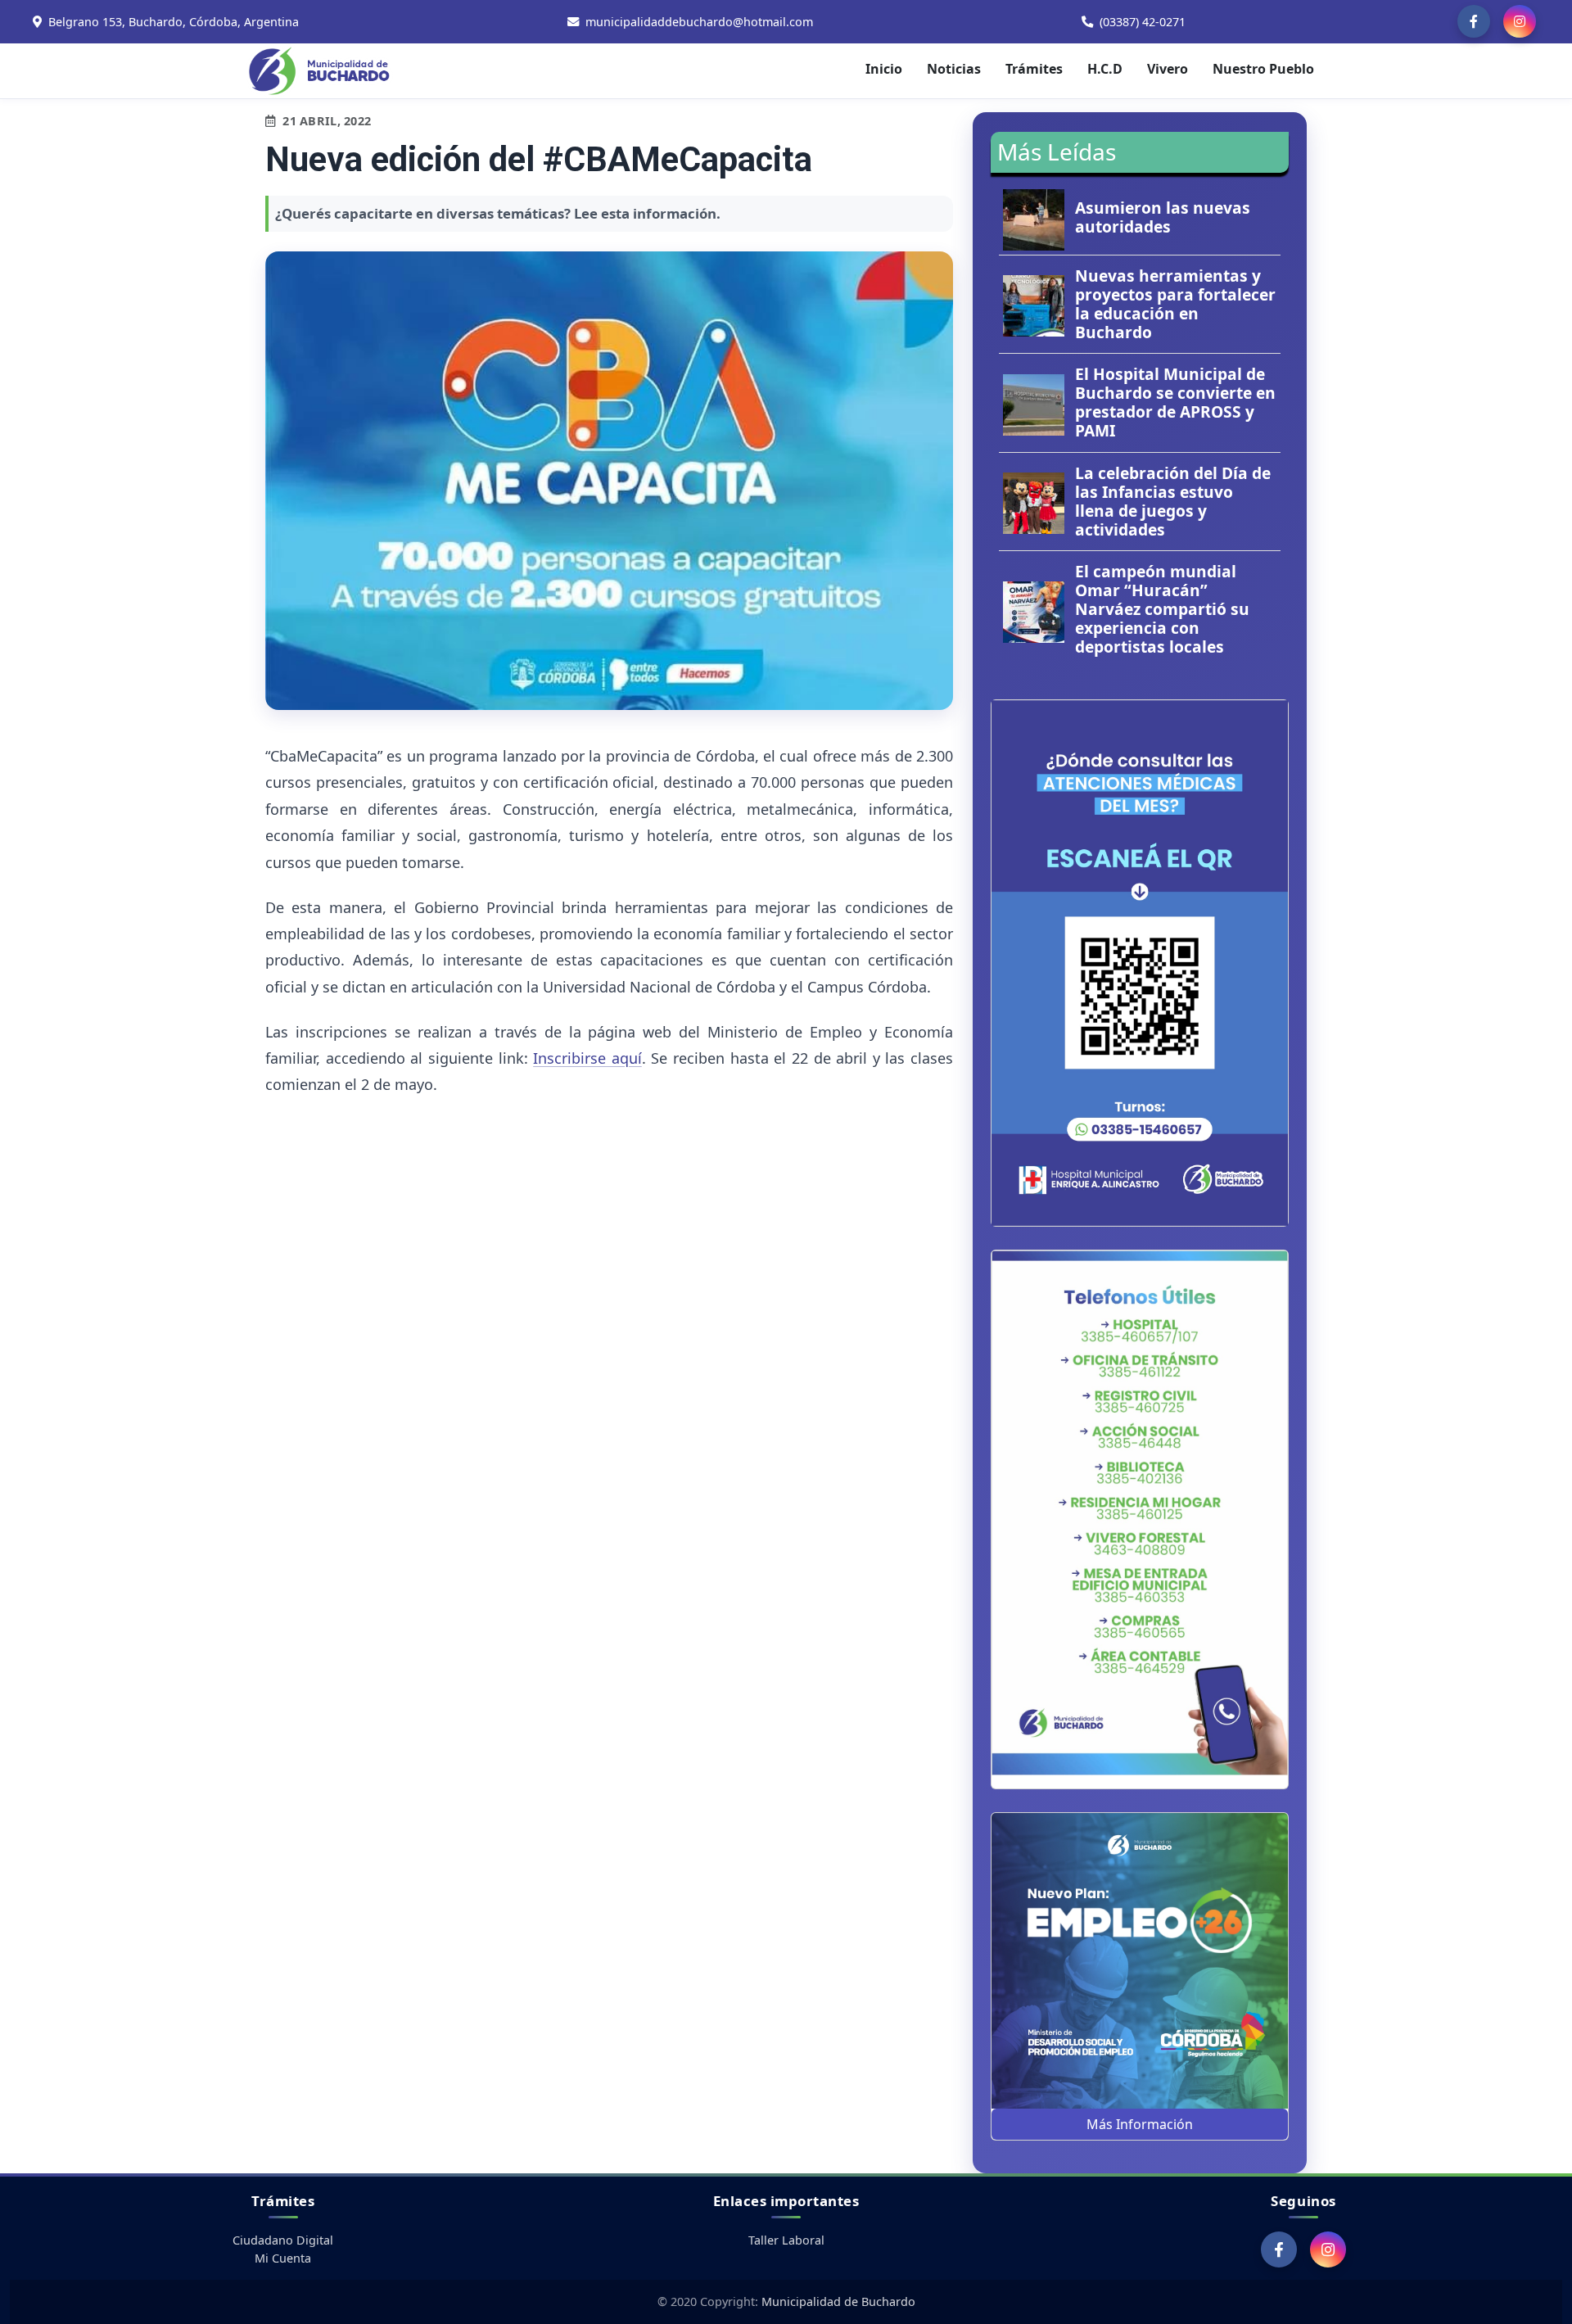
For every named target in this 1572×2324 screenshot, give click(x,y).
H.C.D (1105, 69)
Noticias (954, 69)
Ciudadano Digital (283, 2240)
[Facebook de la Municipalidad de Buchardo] (1474, 21)
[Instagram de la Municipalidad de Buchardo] (1520, 21)
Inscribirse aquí (587, 1058)
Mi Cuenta (283, 2258)
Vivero (1168, 69)
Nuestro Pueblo (1263, 69)
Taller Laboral (786, 2240)
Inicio (884, 69)
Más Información (1140, 2124)
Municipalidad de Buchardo (838, 2301)
